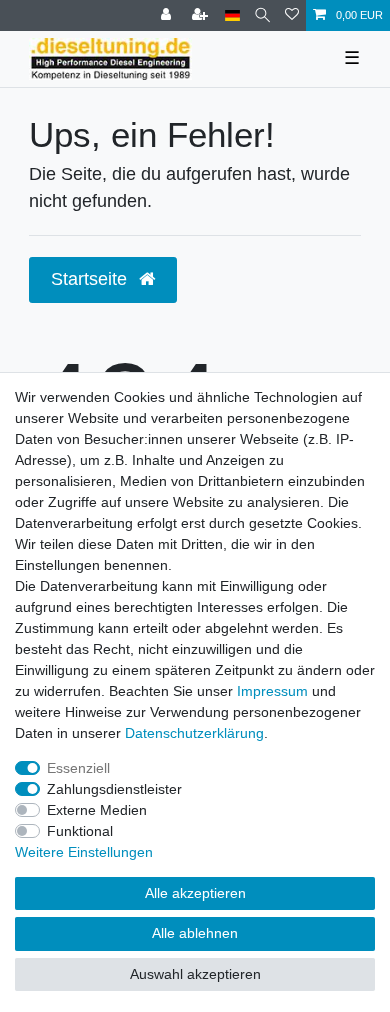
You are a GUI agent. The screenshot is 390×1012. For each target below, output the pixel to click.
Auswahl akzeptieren (195, 974)
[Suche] (262, 15)
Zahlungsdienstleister (114, 789)
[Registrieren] (202, 15)
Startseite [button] (91, 279)
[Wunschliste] (292, 15)
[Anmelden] (168, 15)
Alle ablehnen (195, 933)
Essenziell (78, 768)
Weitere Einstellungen (84, 852)
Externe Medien (97, 810)
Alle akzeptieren (195, 893)
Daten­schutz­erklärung (194, 733)
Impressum (272, 691)
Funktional (80, 831)
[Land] (232, 15)
